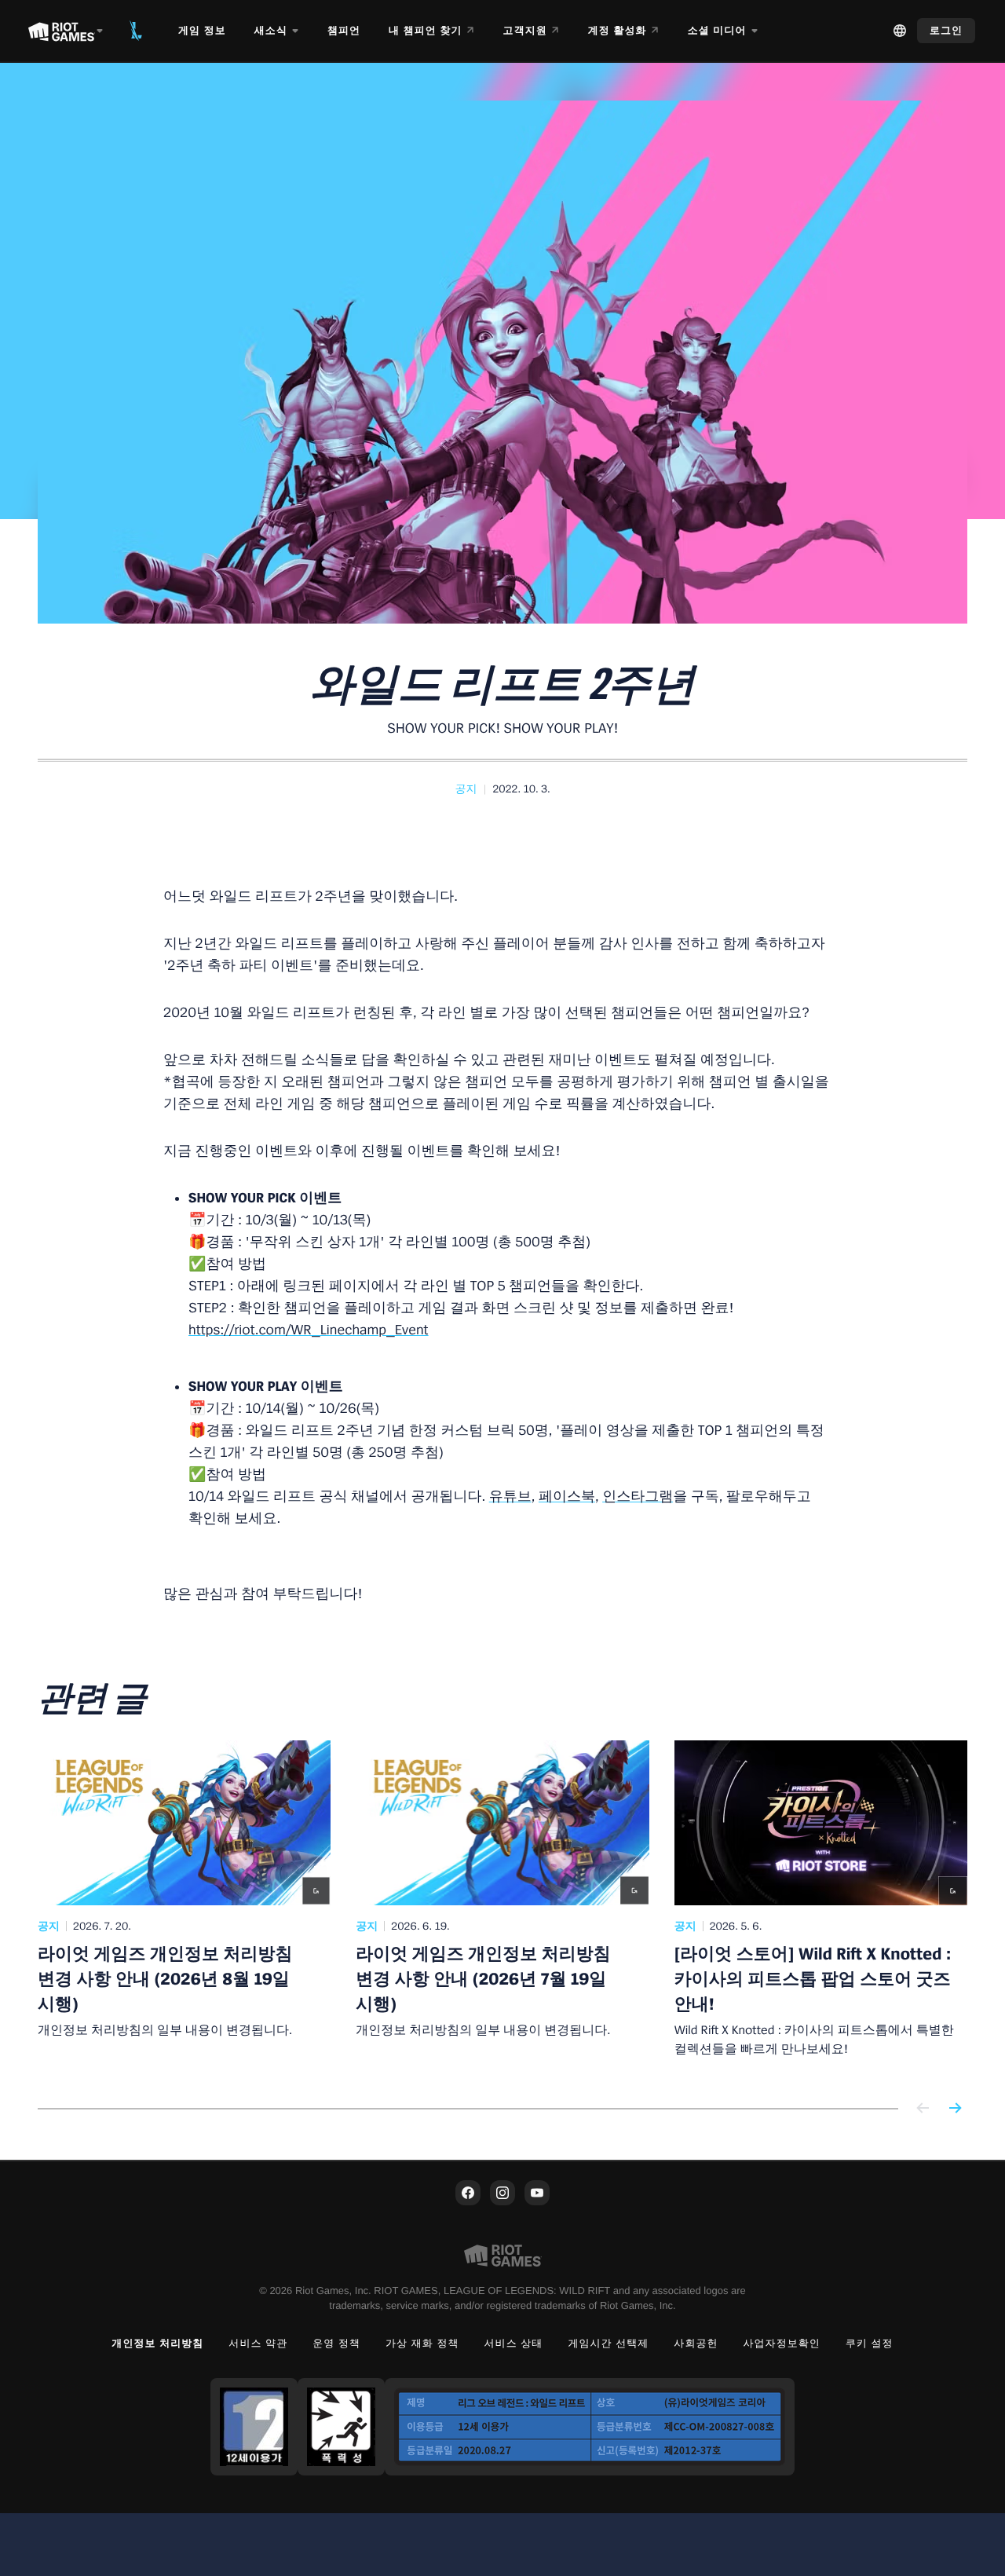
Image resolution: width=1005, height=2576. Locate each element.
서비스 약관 (258, 2343)
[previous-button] (923, 2109)
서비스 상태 (514, 2343)
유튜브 (510, 1497)
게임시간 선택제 (608, 2343)
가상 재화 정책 (422, 2343)
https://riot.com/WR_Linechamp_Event (309, 1330)
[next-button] (955, 2109)
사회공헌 (696, 2343)
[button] (466, 789)
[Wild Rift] (136, 31)
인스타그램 (638, 1497)
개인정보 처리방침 (157, 2343)
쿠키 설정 (870, 2343)
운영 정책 (336, 2343)
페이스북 (567, 1497)
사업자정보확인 (782, 2343)
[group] (502, 1905)
